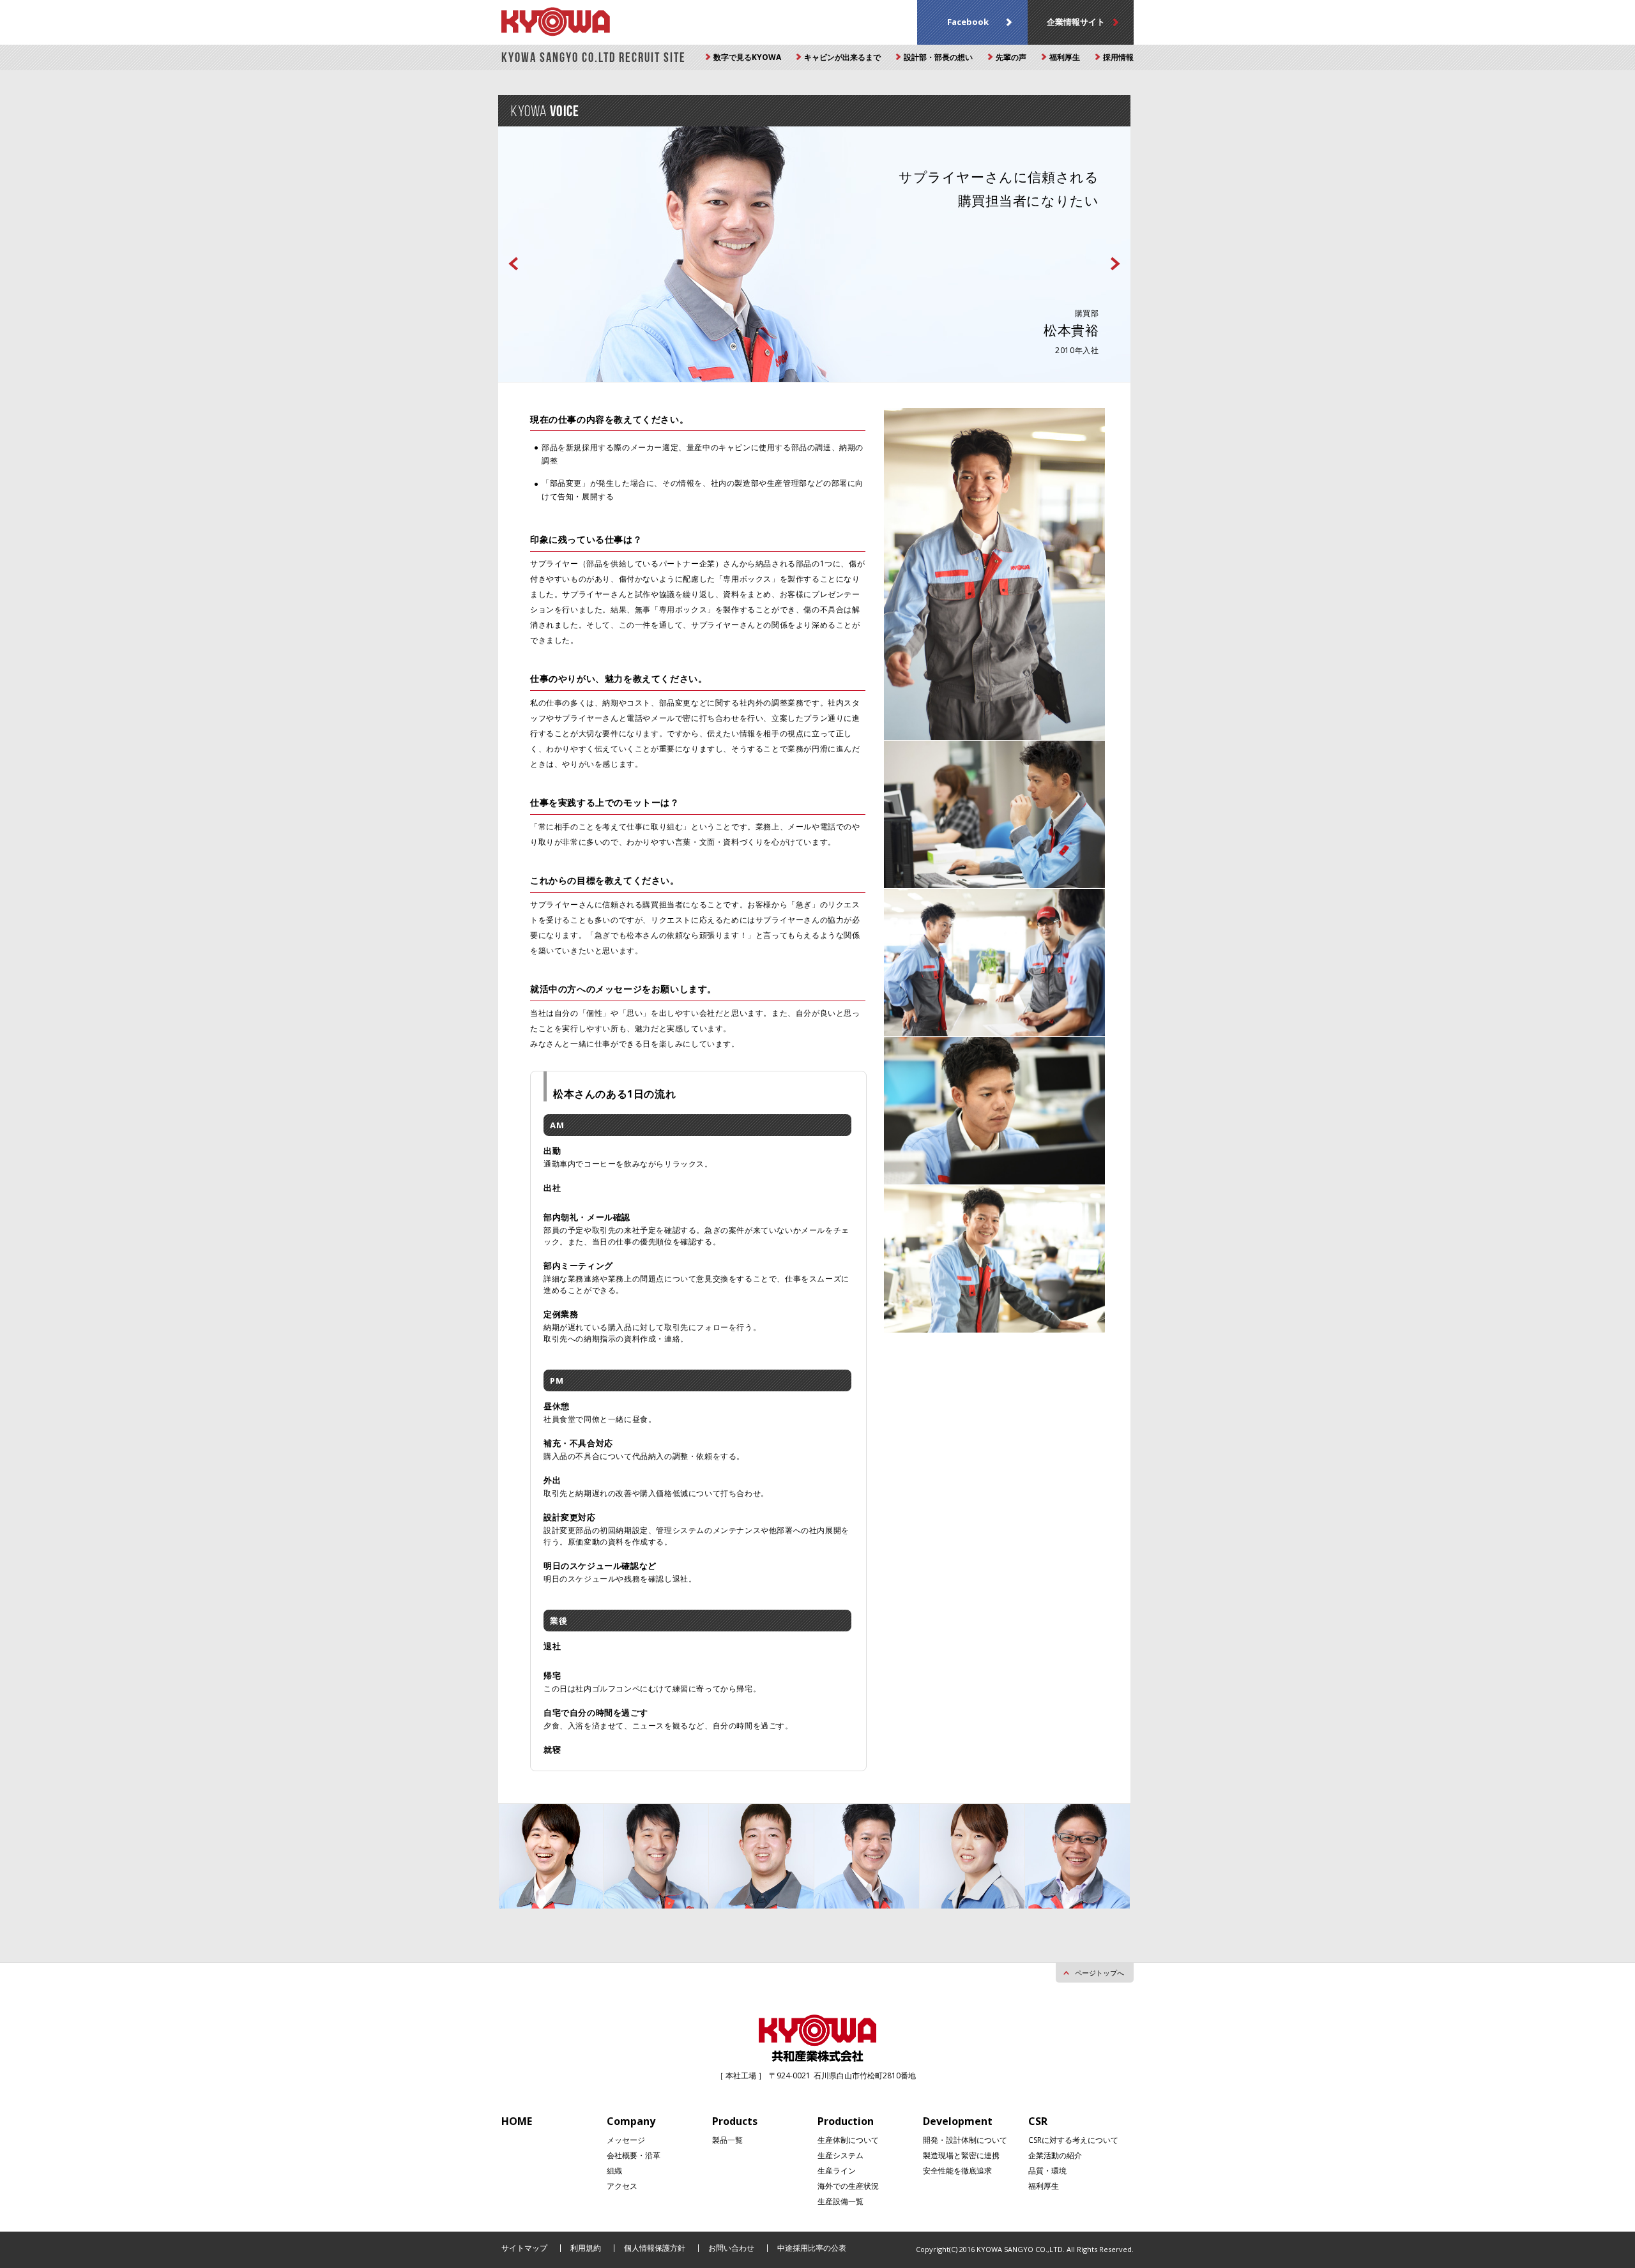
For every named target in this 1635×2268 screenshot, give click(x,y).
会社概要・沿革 (634, 2155)
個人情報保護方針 (655, 2248)
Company (631, 2121)
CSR (1038, 2121)
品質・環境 (1047, 2171)
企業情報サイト (1076, 22)
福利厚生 (1065, 57)
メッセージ (626, 2140)
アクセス (622, 2186)
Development (958, 2121)
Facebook (968, 22)
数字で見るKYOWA (747, 57)
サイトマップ (524, 2248)
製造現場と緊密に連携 (961, 2155)
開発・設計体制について (965, 2140)
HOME (517, 2121)
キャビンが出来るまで (842, 57)
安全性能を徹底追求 (957, 2171)
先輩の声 (1011, 57)
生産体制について (848, 2140)
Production (846, 2121)
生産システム (840, 2155)
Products (735, 2121)
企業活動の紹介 (1055, 2155)
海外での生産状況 (848, 2186)
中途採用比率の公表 (812, 2248)
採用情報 (1118, 57)
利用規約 (586, 2248)
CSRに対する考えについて (1073, 2140)
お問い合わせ (731, 2248)
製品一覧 (727, 2140)
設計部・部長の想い (938, 57)
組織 (614, 2171)
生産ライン (837, 2171)
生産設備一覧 (840, 2201)
